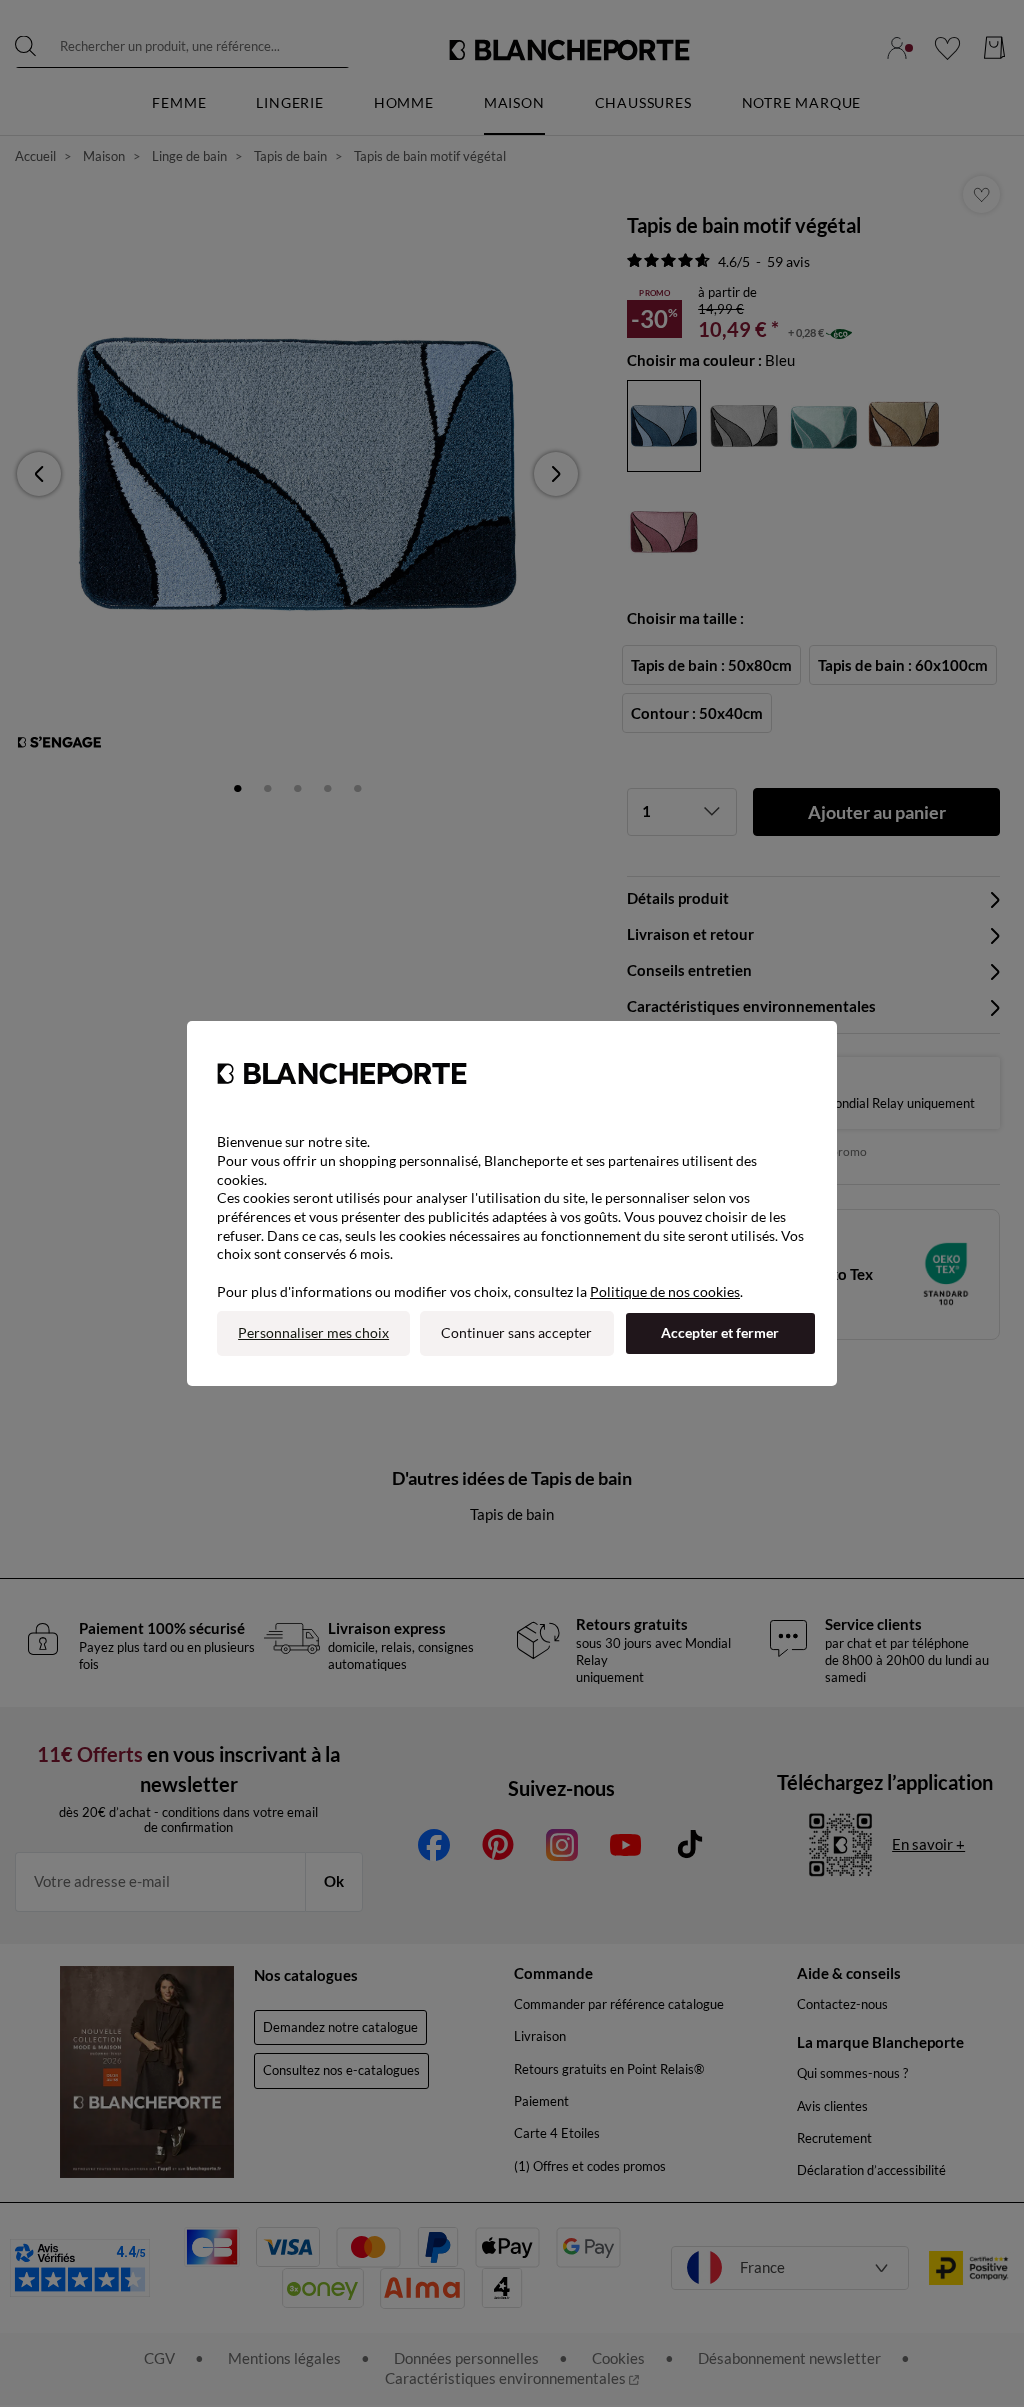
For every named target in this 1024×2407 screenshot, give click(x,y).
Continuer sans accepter (516, 1332)
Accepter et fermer (720, 1332)
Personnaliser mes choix (313, 1332)
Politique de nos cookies (665, 1291)
